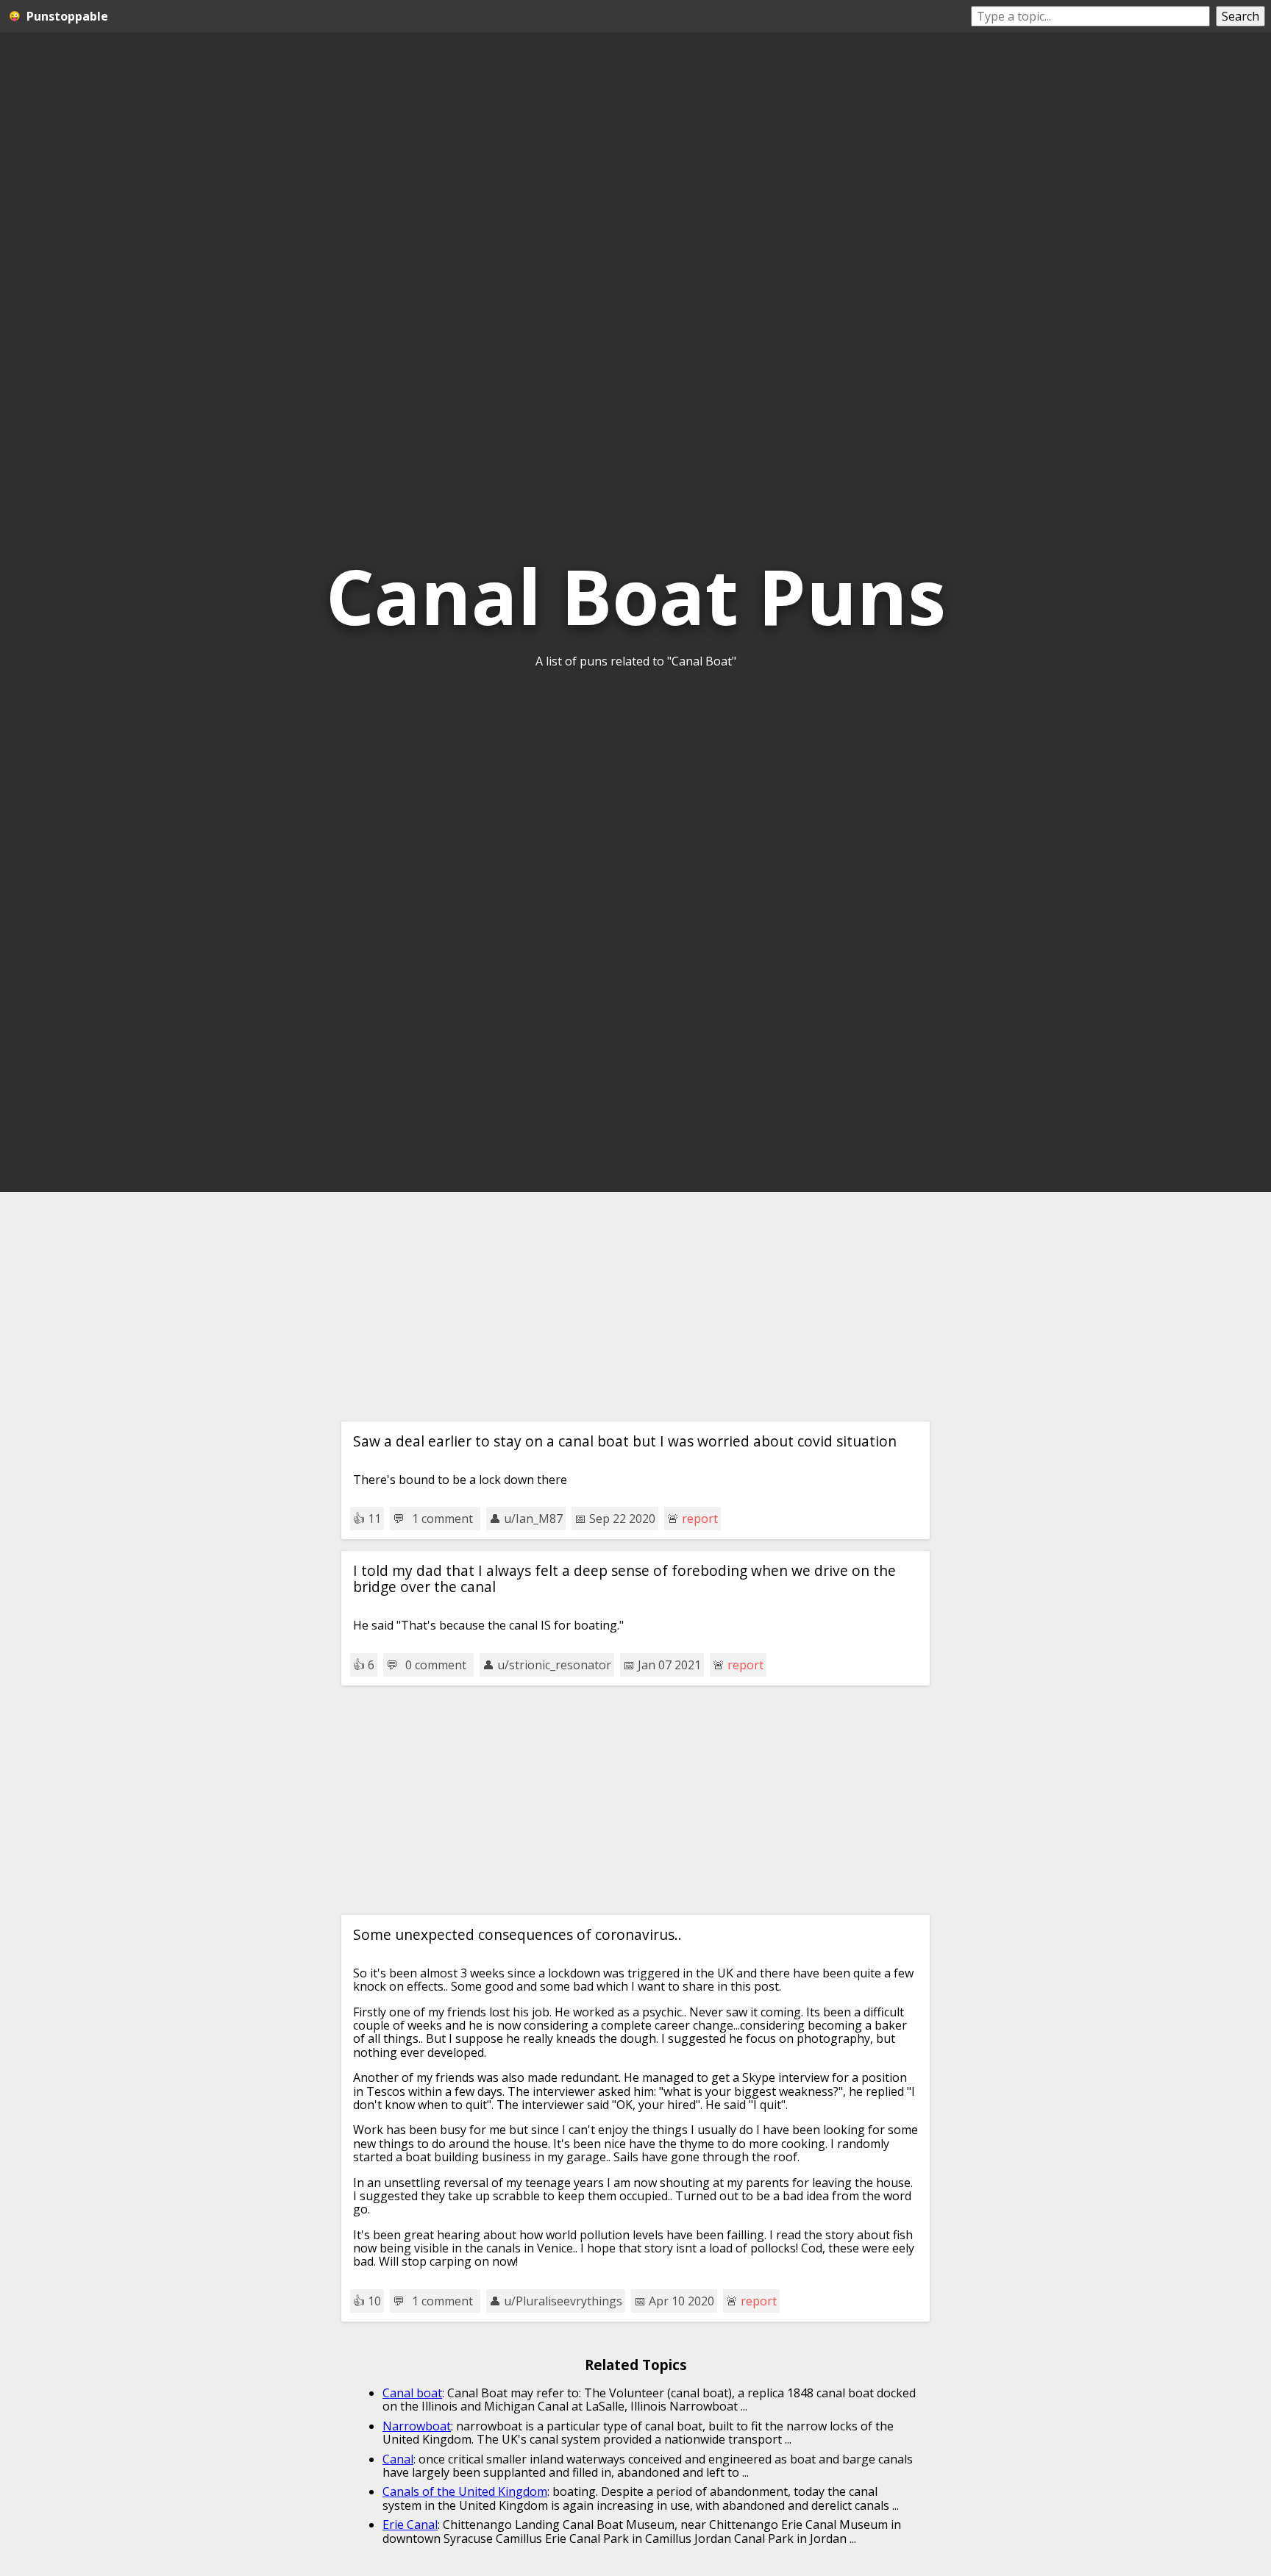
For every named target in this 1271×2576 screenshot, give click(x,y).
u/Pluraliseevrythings (563, 2301)
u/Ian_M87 (533, 1519)
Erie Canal (410, 2525)
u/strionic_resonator (554, 1665)
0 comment (436, 1665)
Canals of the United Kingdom (465, 2491)
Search (1240, 16)
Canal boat (412, 2393)
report (700, 1519)
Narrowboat (417, 2426)
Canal (398, 2459)
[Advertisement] (635, 1307)
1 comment (442, 1519)
